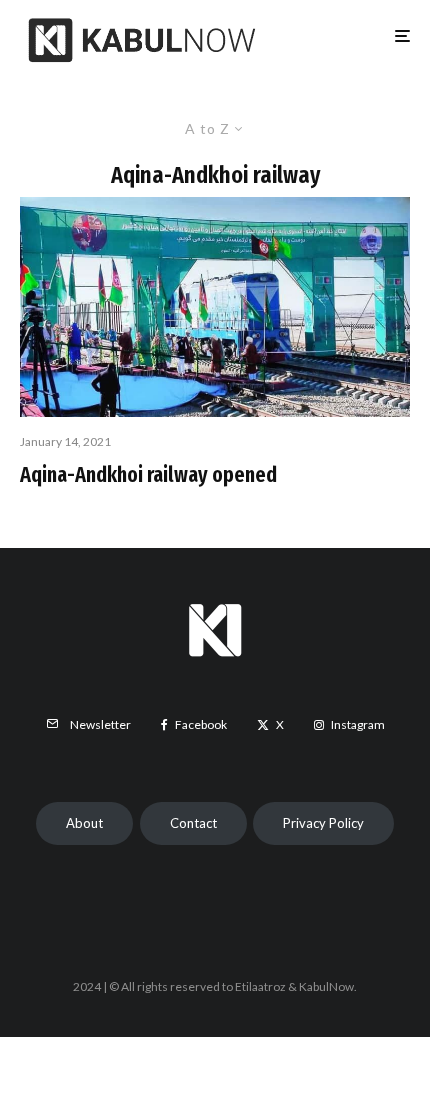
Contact (193, 823)
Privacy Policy (323, 823)
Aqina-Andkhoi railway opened (148, 475)
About (84, 823)
